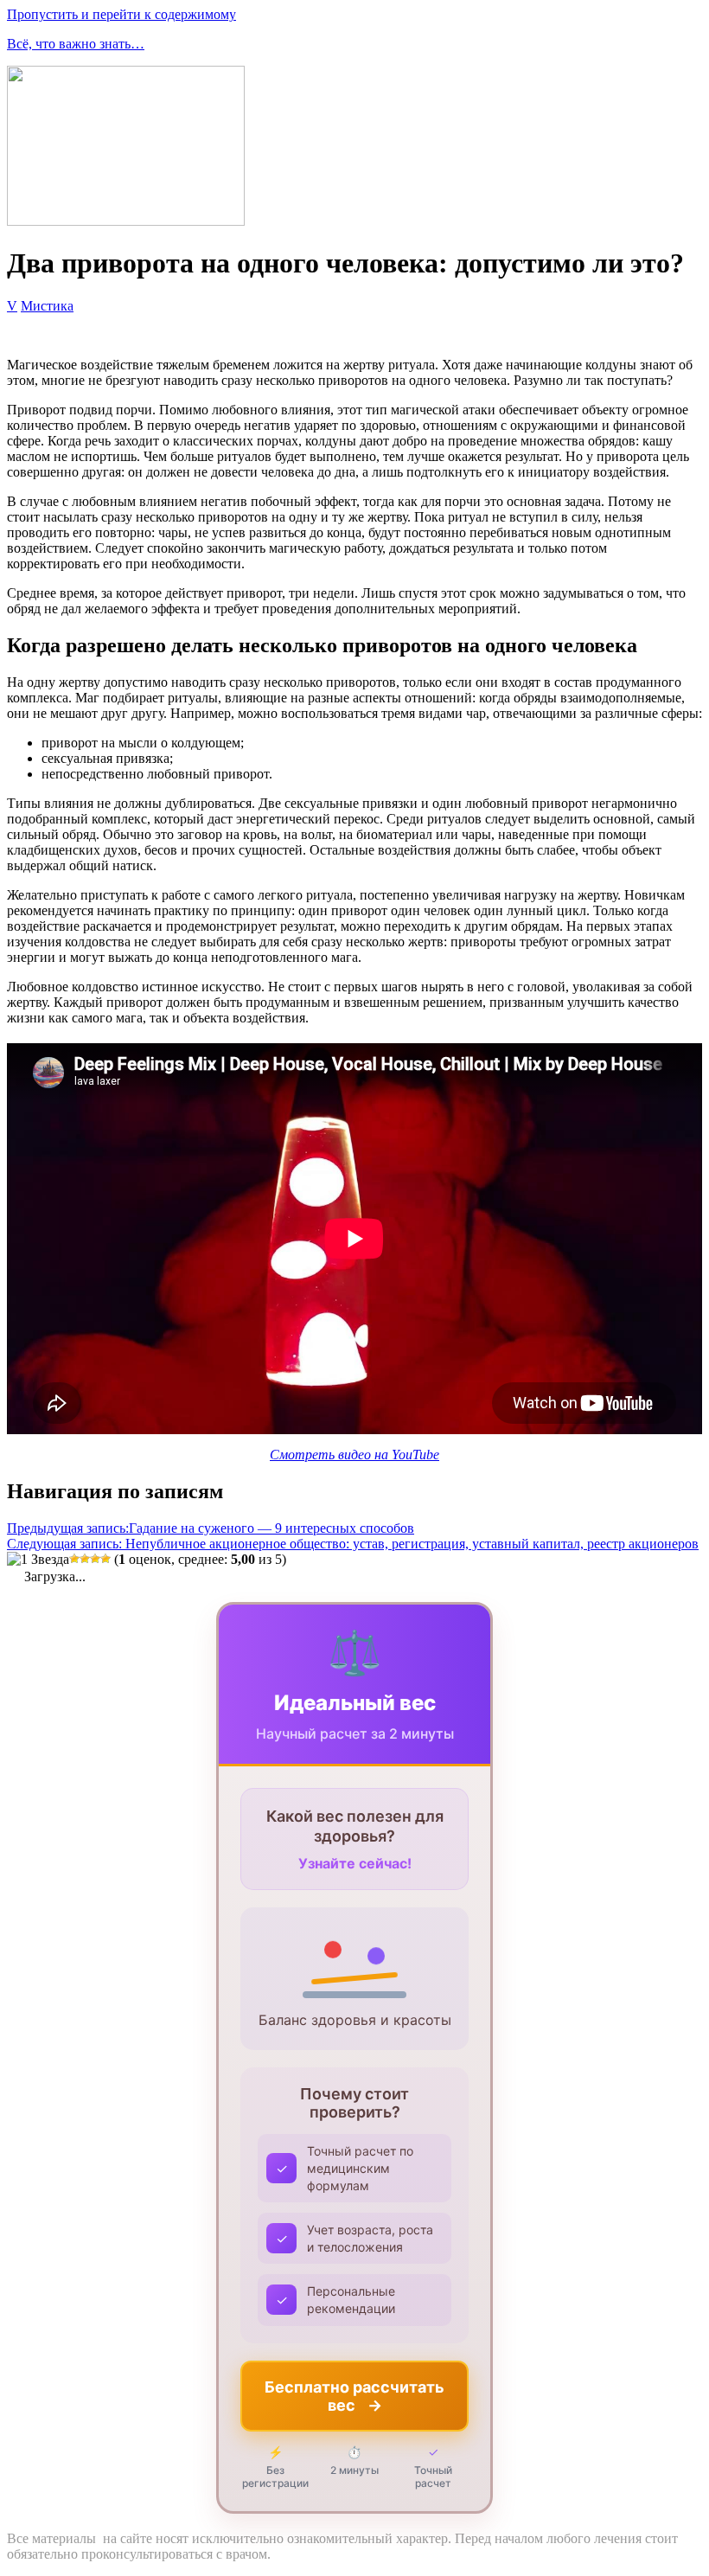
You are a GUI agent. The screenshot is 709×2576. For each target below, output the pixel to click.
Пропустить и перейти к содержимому (121, 14)
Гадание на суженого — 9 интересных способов (211, 1528)
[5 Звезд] (105, 1559)
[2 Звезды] (74, 1559)
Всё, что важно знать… (76, 44)
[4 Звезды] (95, 1559)
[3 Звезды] (85, 1559)
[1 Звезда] (38, 1560)
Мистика (47, 306)
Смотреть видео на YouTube (354, 1455)
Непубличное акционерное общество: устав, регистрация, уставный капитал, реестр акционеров (353, 1544)
